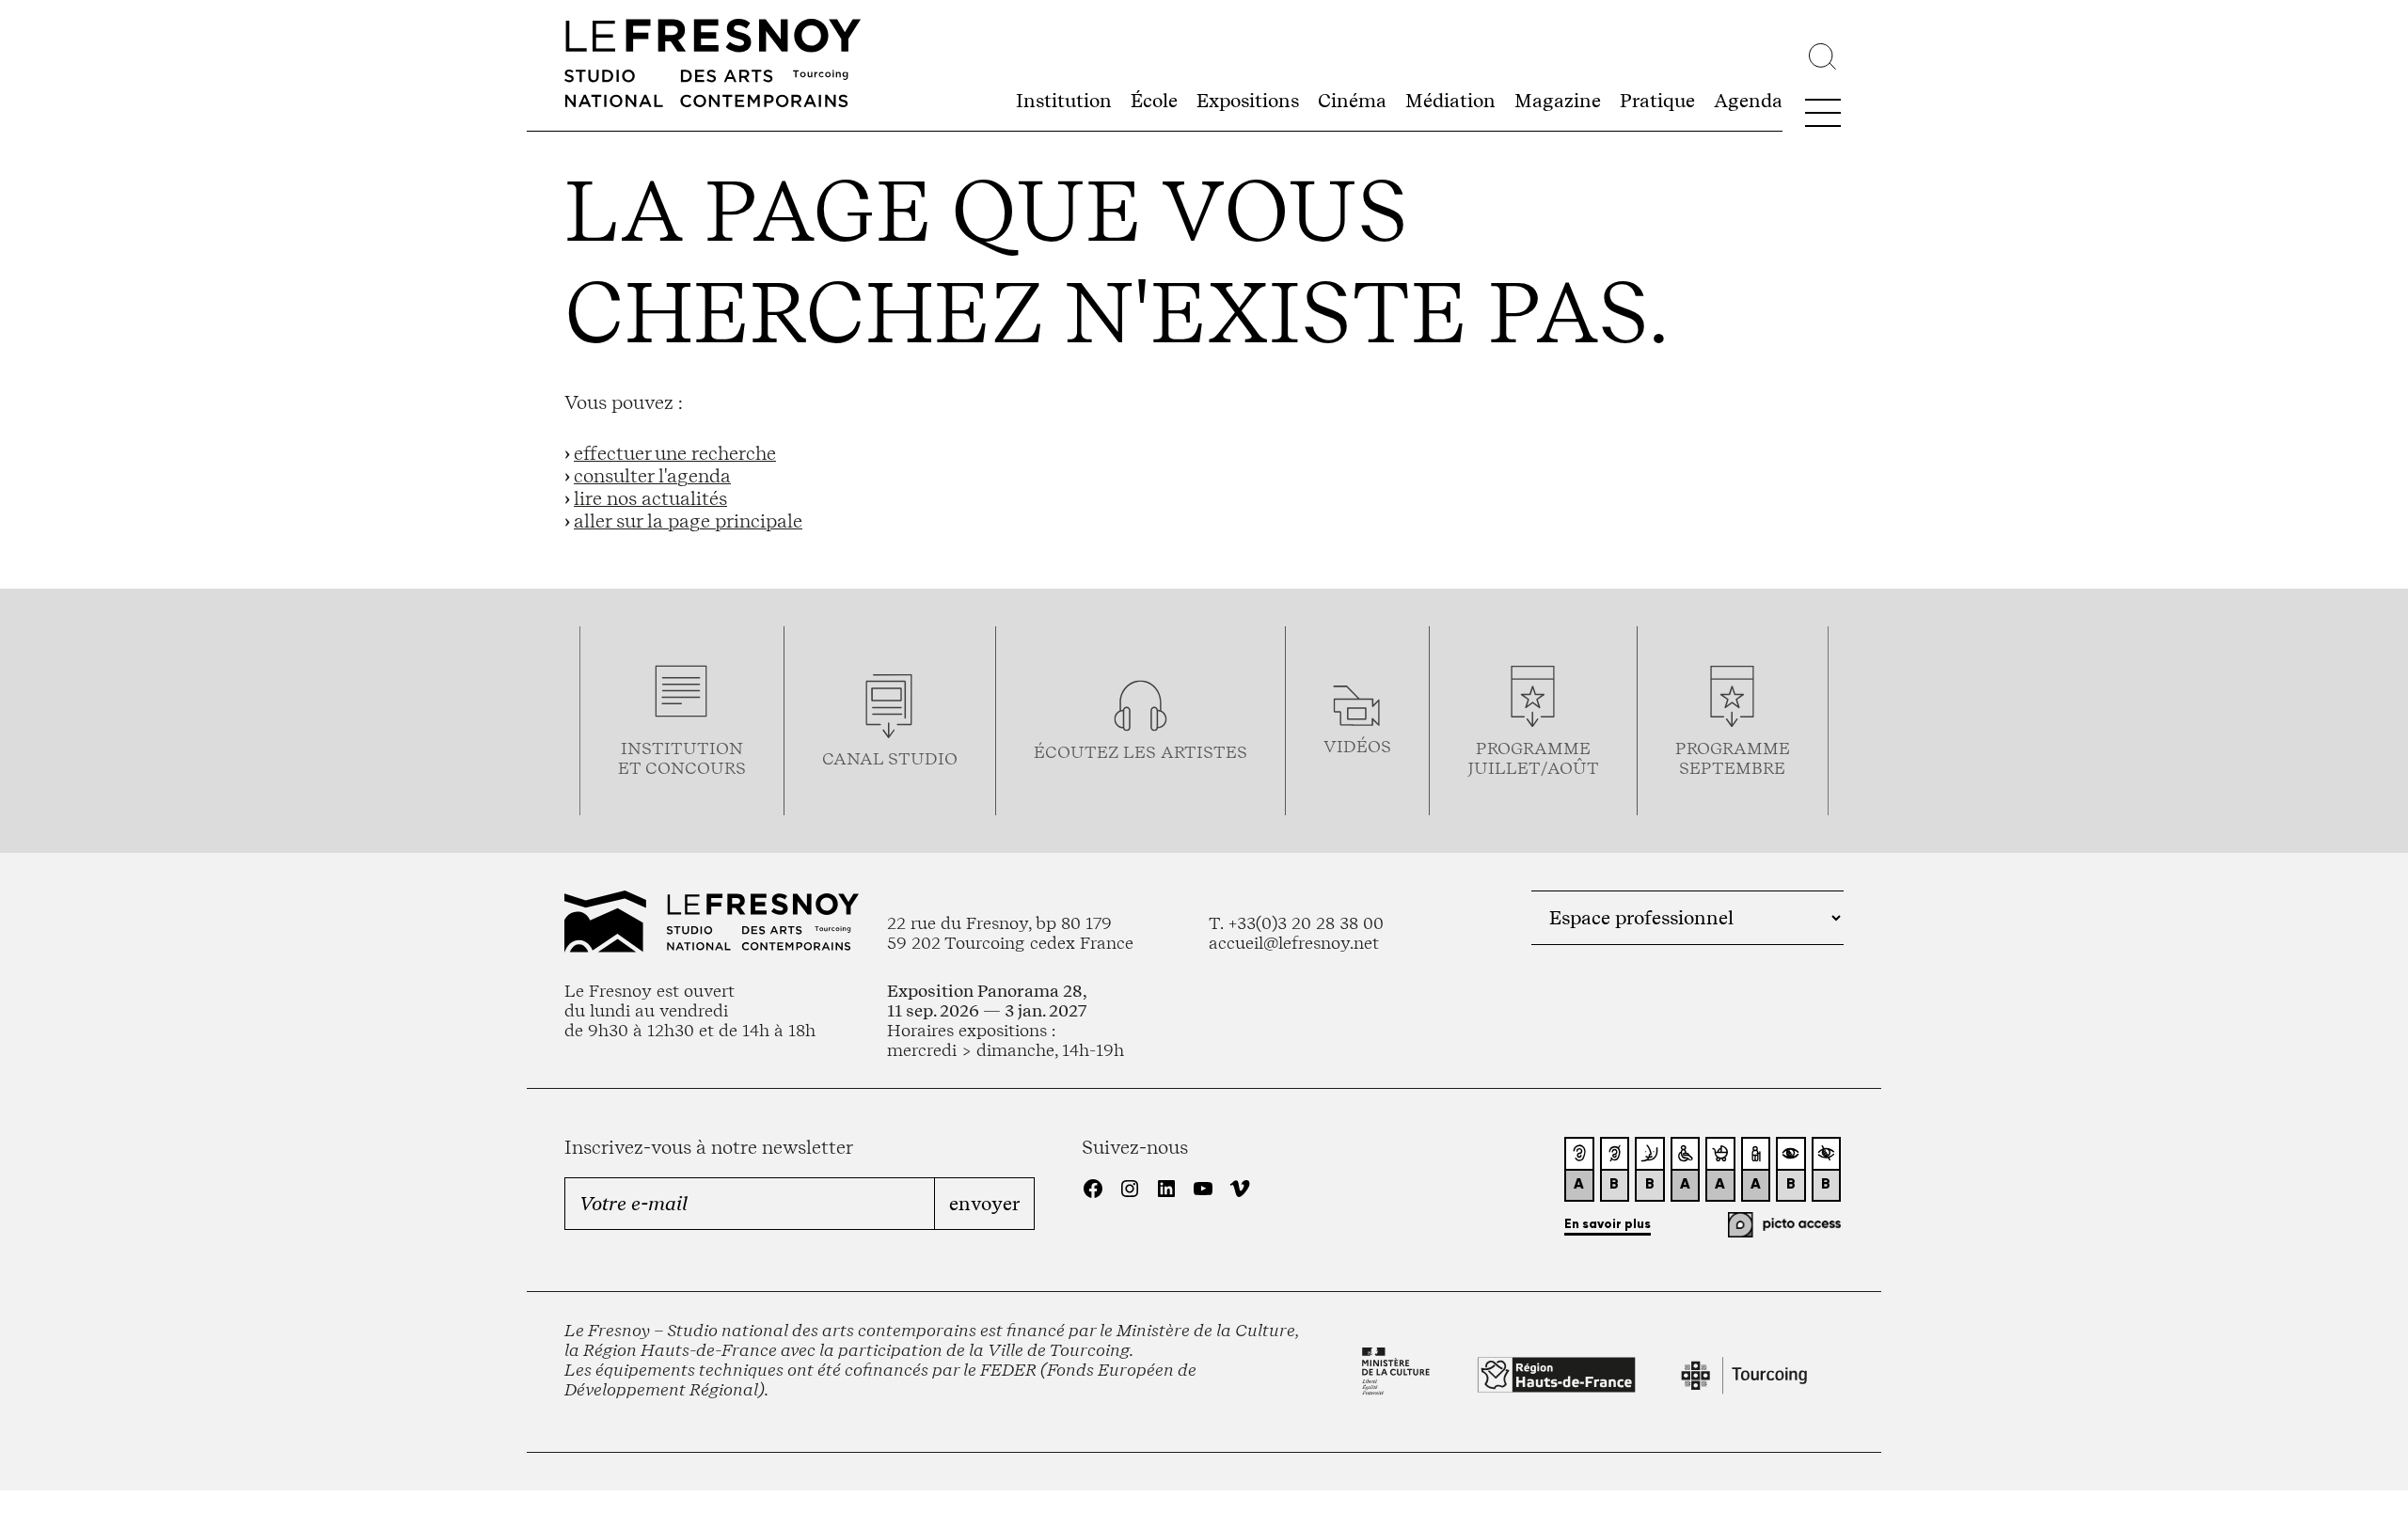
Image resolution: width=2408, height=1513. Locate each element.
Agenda (1748, 101)
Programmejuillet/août (1533, 758)
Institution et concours (682, 758)
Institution (1064, 101)
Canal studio (890, 758)
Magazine (1558, 101)
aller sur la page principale (688, 521)
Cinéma (1352, 101)
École (1154, 101)
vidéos (1357, 746)
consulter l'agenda (652, 476)
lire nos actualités (650, 498)
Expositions (1248, 101)
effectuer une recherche (675, 453)
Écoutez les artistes (1141, 752)
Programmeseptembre (1733, 758)
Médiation (1450, 101)
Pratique (1657, 101)
